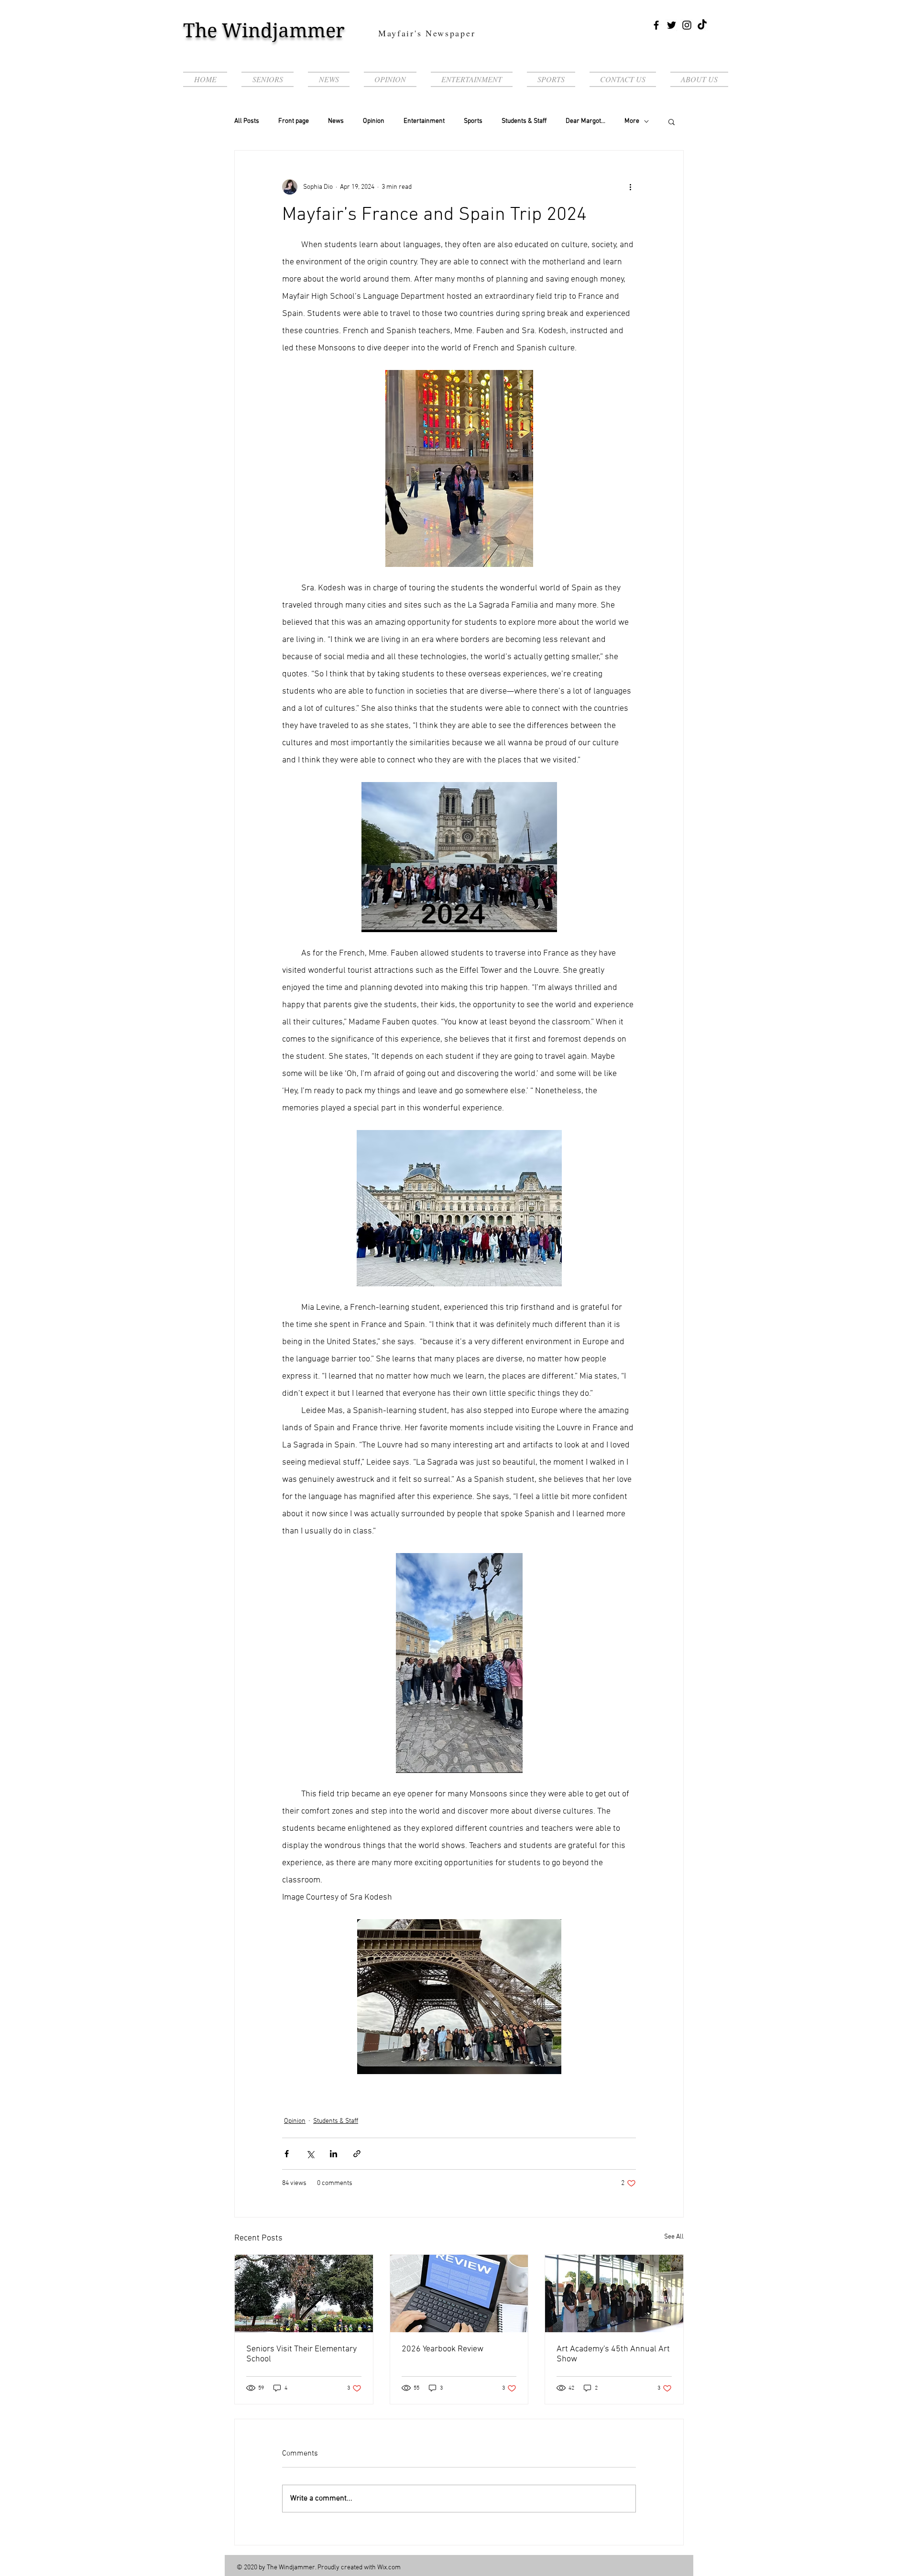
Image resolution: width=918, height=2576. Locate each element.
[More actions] (630, 187)
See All (674, 2237)
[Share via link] (357, 2154)
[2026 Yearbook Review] (459, 2293)
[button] (672, 121)
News (336, 121)
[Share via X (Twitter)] (310, 2154)
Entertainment (424, 121)
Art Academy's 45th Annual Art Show (613, 2354)
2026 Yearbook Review (443, 2349)
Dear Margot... (585, 121)
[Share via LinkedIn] (333, 2154)
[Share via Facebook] (287, 2154)
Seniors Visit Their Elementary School (301, 2354)
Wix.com (389, 2568)
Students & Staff (524, 121)
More (632, 121)
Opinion (374, 121)
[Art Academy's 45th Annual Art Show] (614, 2293)
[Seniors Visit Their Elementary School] (304, 2293)
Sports (473, 121)
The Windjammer (264, 31)
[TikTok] (702, 25)
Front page (294, 121)
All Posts (247, 121)
